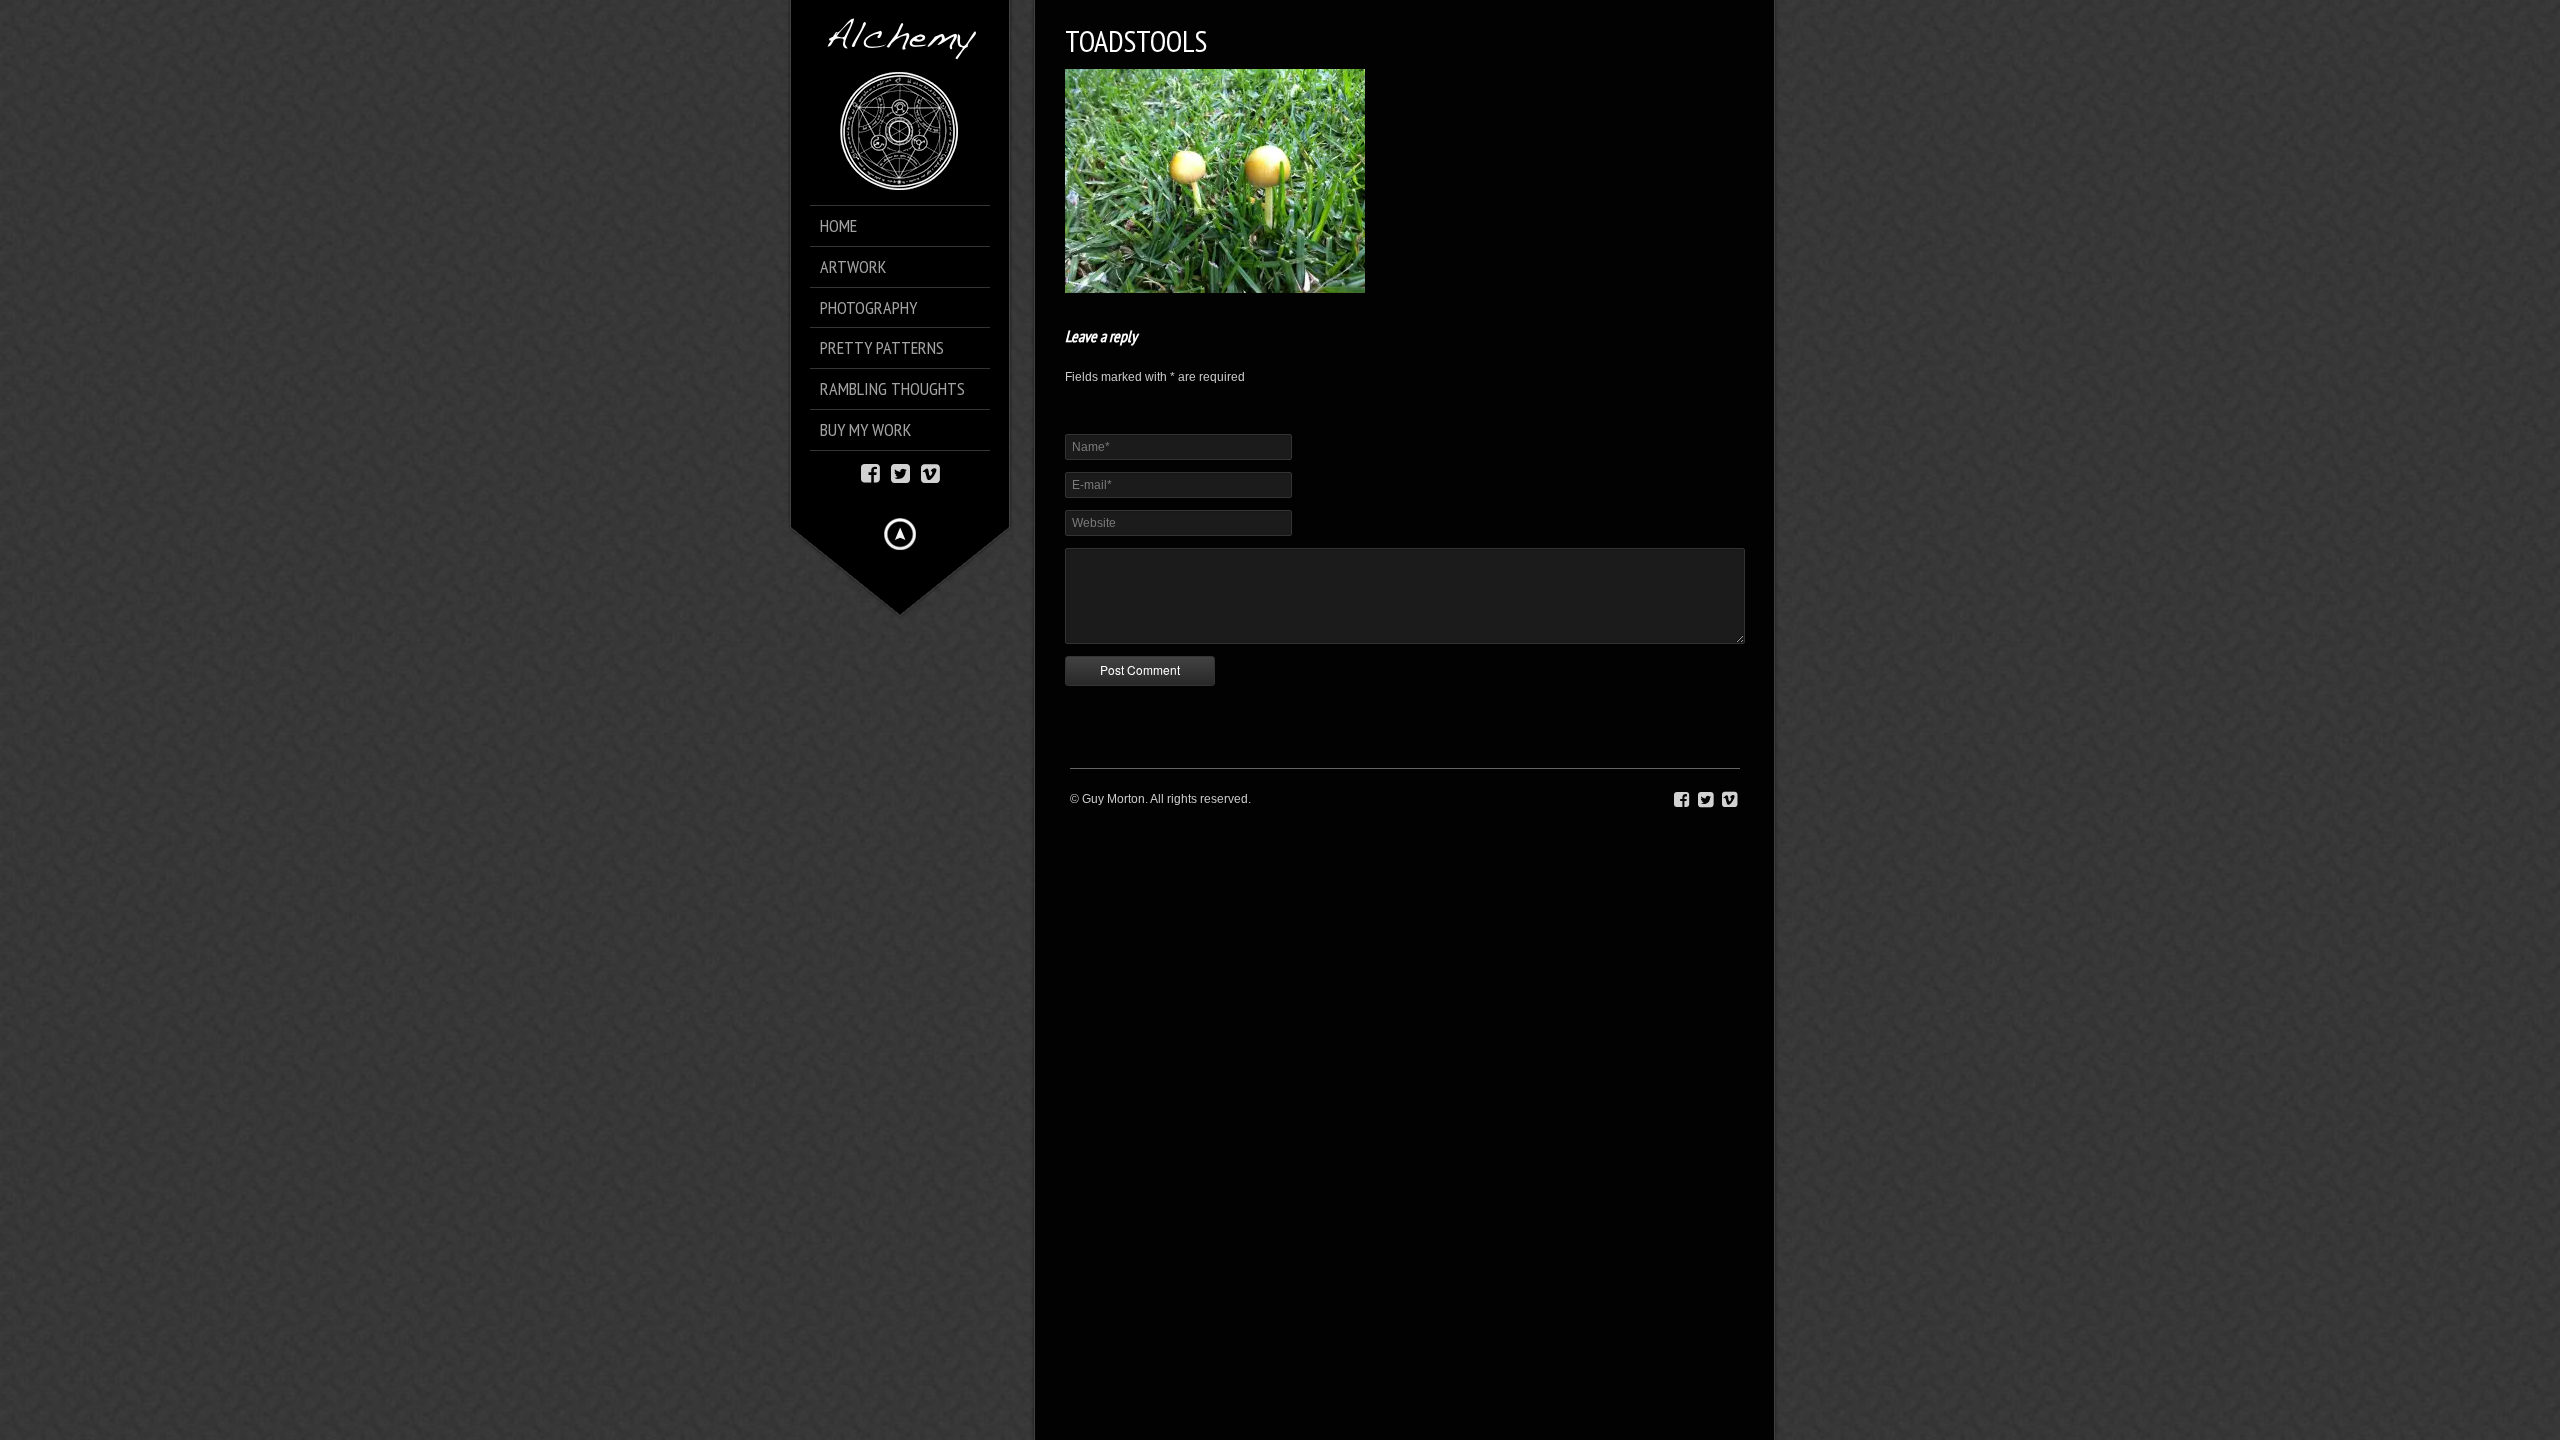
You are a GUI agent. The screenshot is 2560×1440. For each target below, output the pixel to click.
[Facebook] (870, 471)
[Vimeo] (930, 471)
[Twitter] (900, 471)
